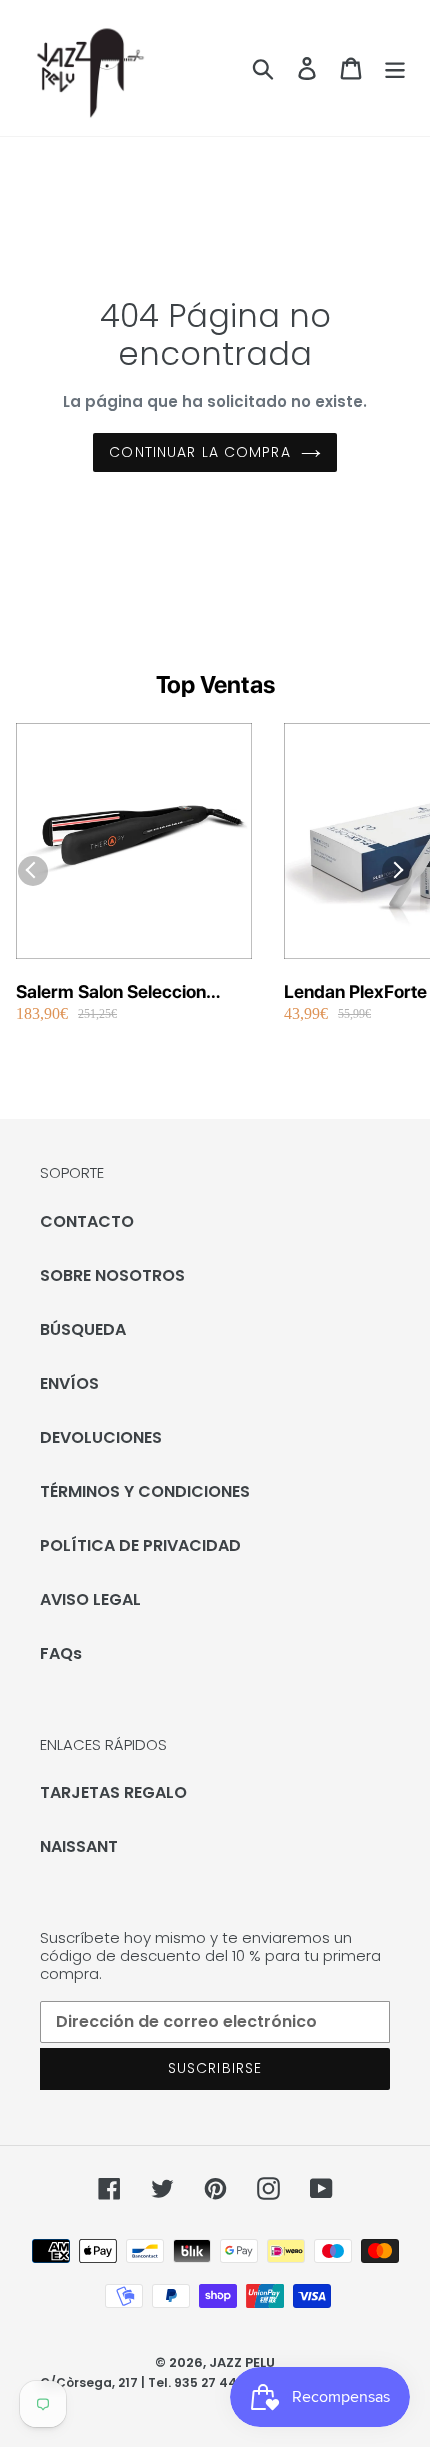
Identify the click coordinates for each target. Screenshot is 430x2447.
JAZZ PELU (242, 2362)
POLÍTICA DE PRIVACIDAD (140, 1545)
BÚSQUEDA (83, 1329)
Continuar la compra (199, 452)
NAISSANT (79, 1846)
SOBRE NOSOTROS (112, 1275)
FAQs (61, 1653)
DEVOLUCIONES (101, 1437)
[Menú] (395, 68)
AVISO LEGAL (90, 1599)
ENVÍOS (69, 1383)
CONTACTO (87, 1221)
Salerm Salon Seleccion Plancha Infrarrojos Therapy (130, 992)
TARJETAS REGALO (113, 1792)
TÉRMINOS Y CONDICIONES (145, 1491)
